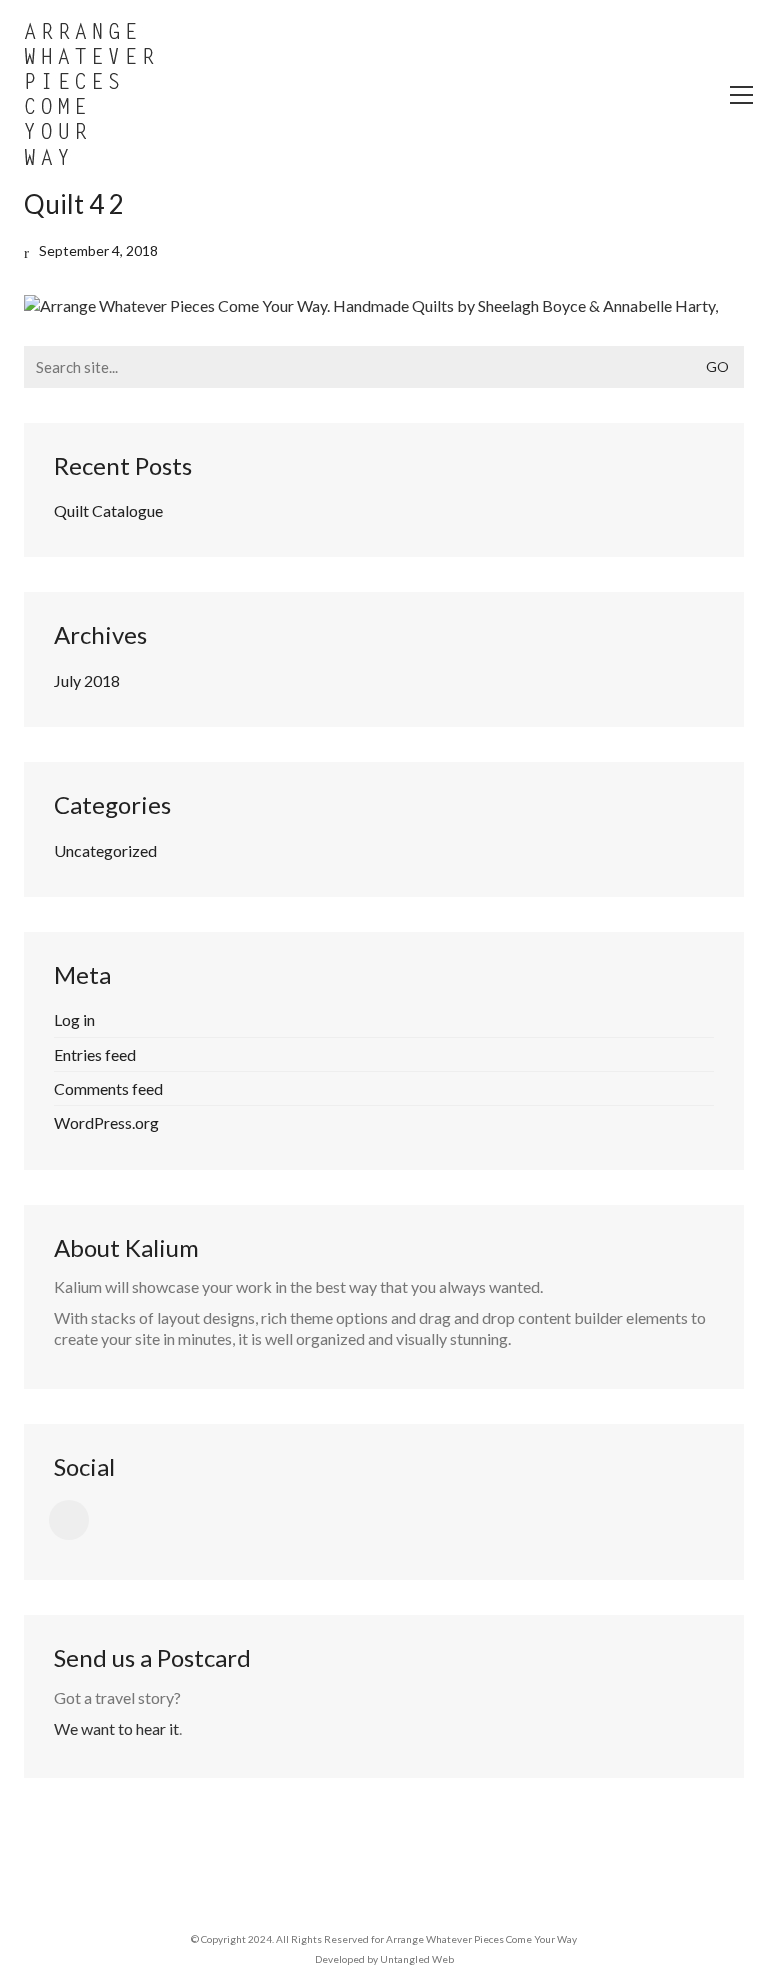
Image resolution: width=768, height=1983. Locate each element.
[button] (741, 95)
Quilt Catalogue (108, 510)
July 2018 (87, 680)
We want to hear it (116, 1728)
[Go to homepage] (90, 95)
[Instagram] (69, 1520)
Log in (74, 1019)
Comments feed (108, 1088)
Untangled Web (417, 1959)
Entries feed (95, 1054)
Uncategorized (105, 850)
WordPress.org (106, 1122)
